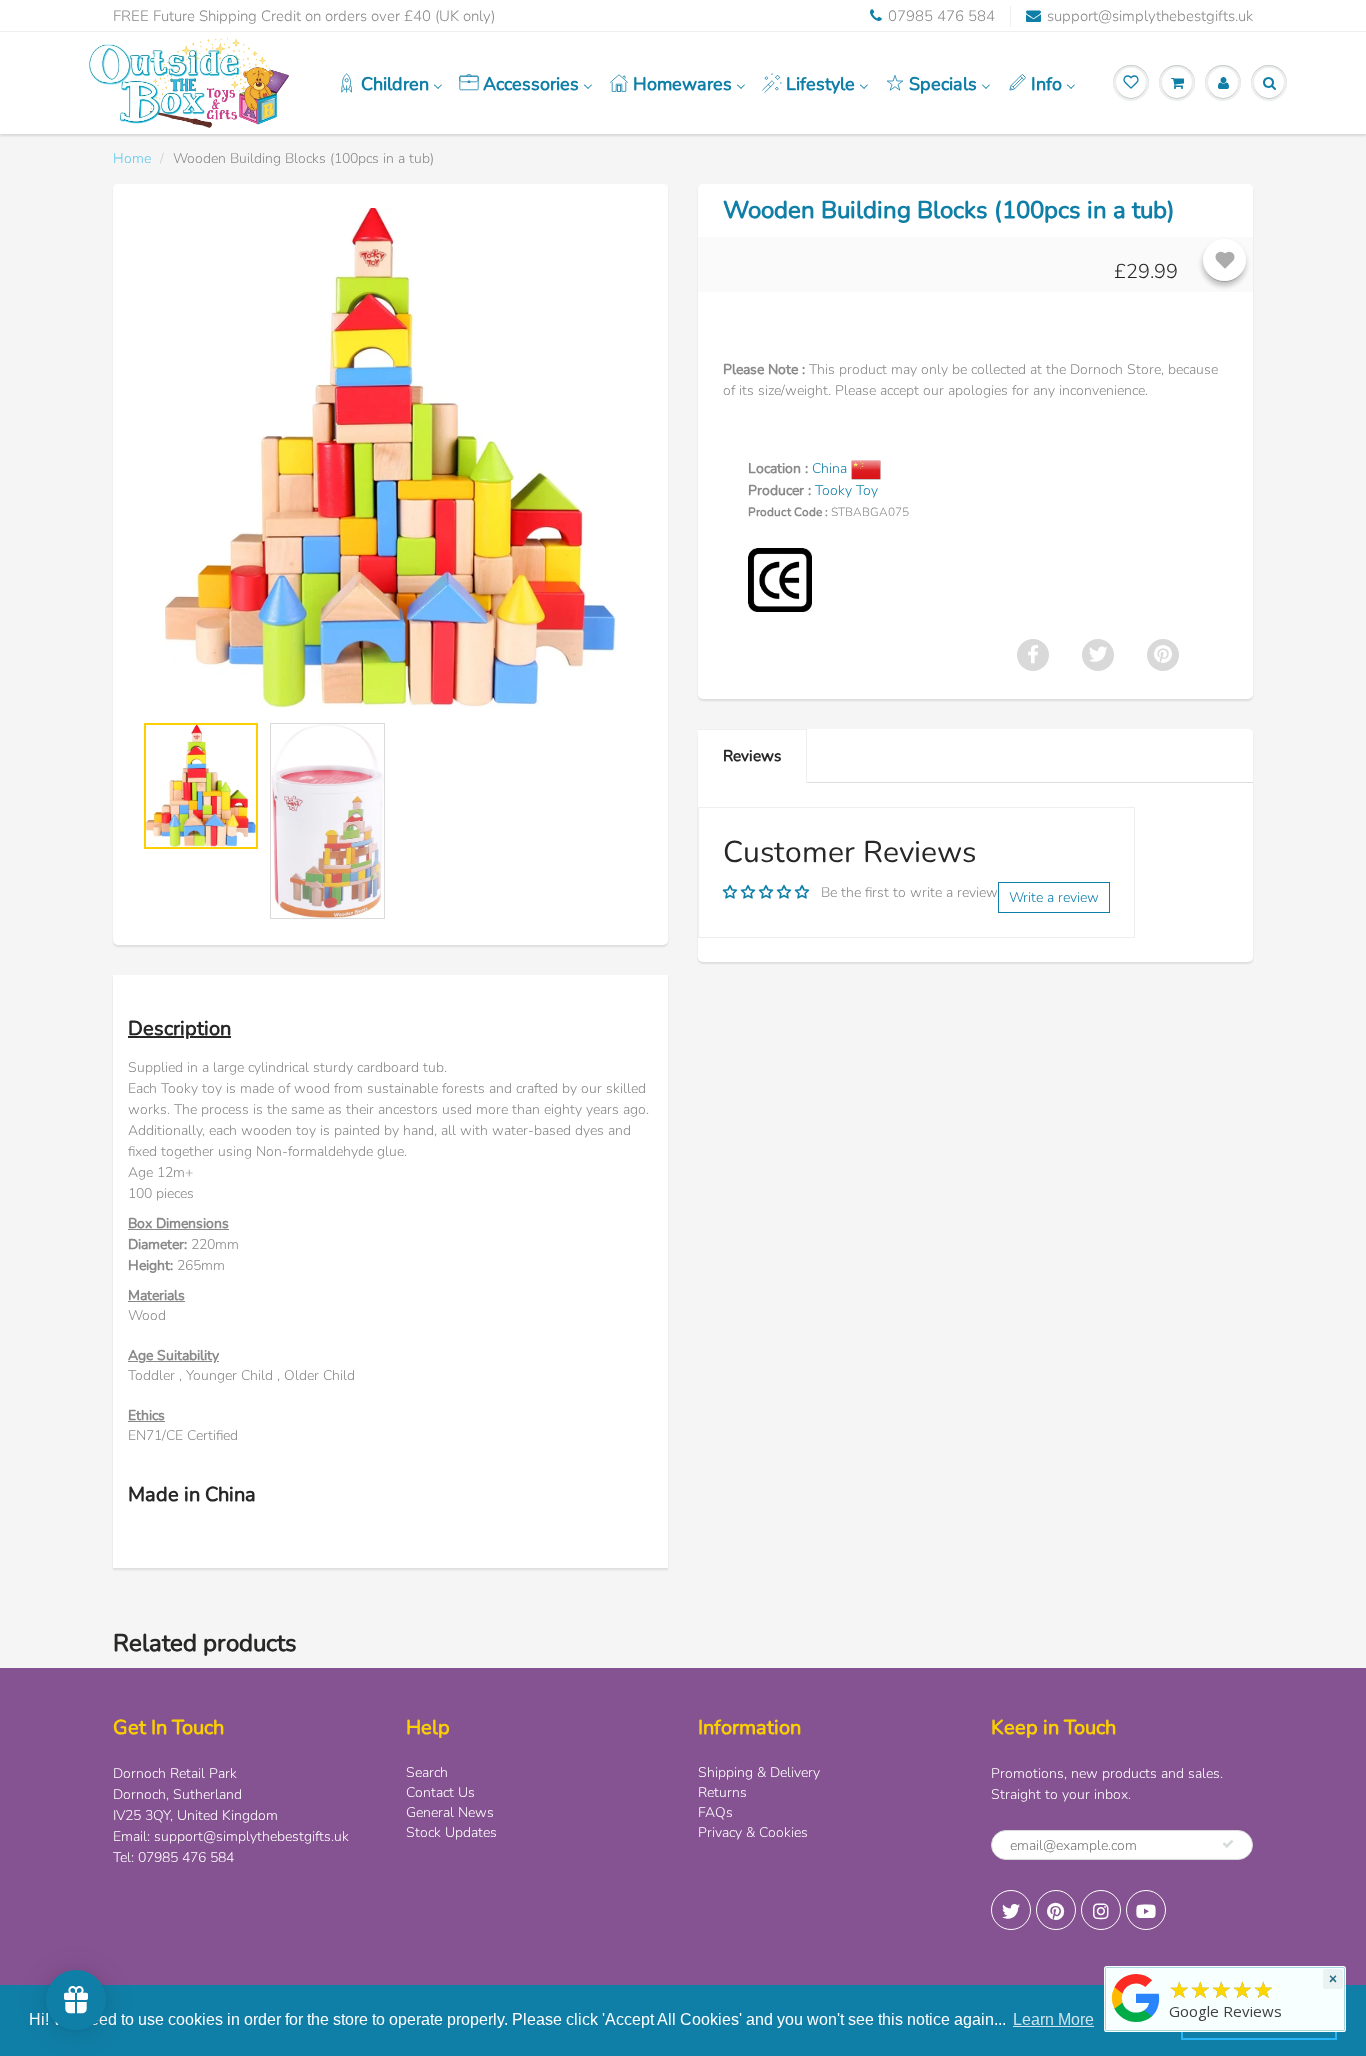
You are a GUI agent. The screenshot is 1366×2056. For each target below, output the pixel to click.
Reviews (752, 755)
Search (427, 1772)
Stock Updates (451, 1832)
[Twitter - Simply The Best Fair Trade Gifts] (1011, 1910)
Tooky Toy (846, 490)
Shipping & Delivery (759, 1772)
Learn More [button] (1053, 2019)
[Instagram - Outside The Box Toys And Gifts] (1101, 1910)
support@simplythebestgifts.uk (1150, 16)
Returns (722, 1792)
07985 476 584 (941, 16)
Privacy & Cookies (753, 1832)
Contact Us (440, 1792)
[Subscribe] (1228, 1844)
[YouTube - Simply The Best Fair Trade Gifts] (1146, 1910)
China (831, 468)
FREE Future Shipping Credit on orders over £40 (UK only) (304, 16)
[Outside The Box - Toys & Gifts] (1136, 2022)
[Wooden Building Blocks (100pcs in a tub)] (390, 458)
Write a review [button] (1054, 897)
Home (132, 158)
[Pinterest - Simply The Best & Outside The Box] (1056, 1910)
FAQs (715, 1812)
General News (450, 1812)
